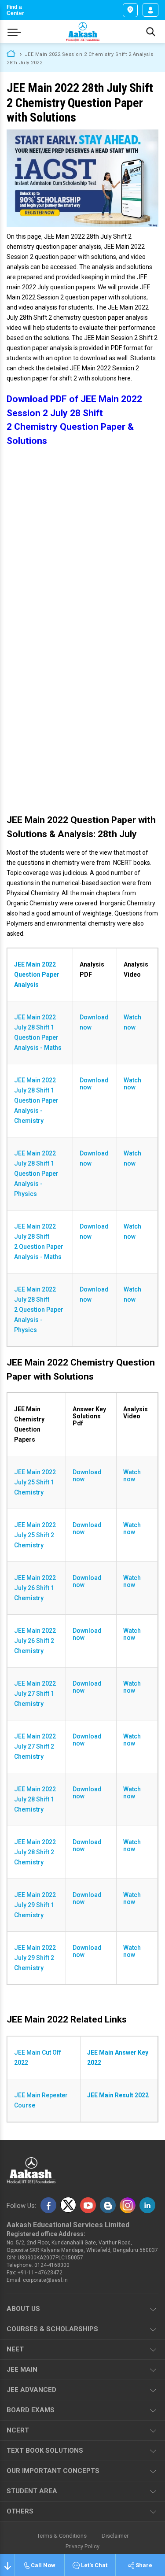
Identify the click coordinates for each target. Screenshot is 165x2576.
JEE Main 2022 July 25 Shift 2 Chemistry (35, 1535)
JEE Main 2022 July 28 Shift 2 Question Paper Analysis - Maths (39, 1242)
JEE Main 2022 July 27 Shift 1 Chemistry (35, 1694)
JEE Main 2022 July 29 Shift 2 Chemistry (35, 1958)
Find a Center (15, 10)
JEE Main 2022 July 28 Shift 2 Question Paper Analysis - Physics (39, 1310)
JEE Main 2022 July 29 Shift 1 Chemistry (35, 1905)
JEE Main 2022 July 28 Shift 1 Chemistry (35, 1799)
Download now (94, 1022)
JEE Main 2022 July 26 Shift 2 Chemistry (35, 1641)
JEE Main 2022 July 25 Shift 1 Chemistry (35, 1482)
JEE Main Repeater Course (41, 2100)
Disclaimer (115, 2536)
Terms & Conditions (62, 2536)
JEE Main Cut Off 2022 (38, 2057)
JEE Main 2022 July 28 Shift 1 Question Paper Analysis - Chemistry (36, 1100)
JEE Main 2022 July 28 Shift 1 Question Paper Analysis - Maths (38, 1032)
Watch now (132, 1022)
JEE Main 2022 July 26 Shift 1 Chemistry (35, 1588)
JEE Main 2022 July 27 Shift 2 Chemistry (35, 1746)
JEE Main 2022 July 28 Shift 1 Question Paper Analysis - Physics (36, 1174)
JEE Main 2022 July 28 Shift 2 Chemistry (35, 1852)
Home (11, 53)
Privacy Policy (82, 2546)
